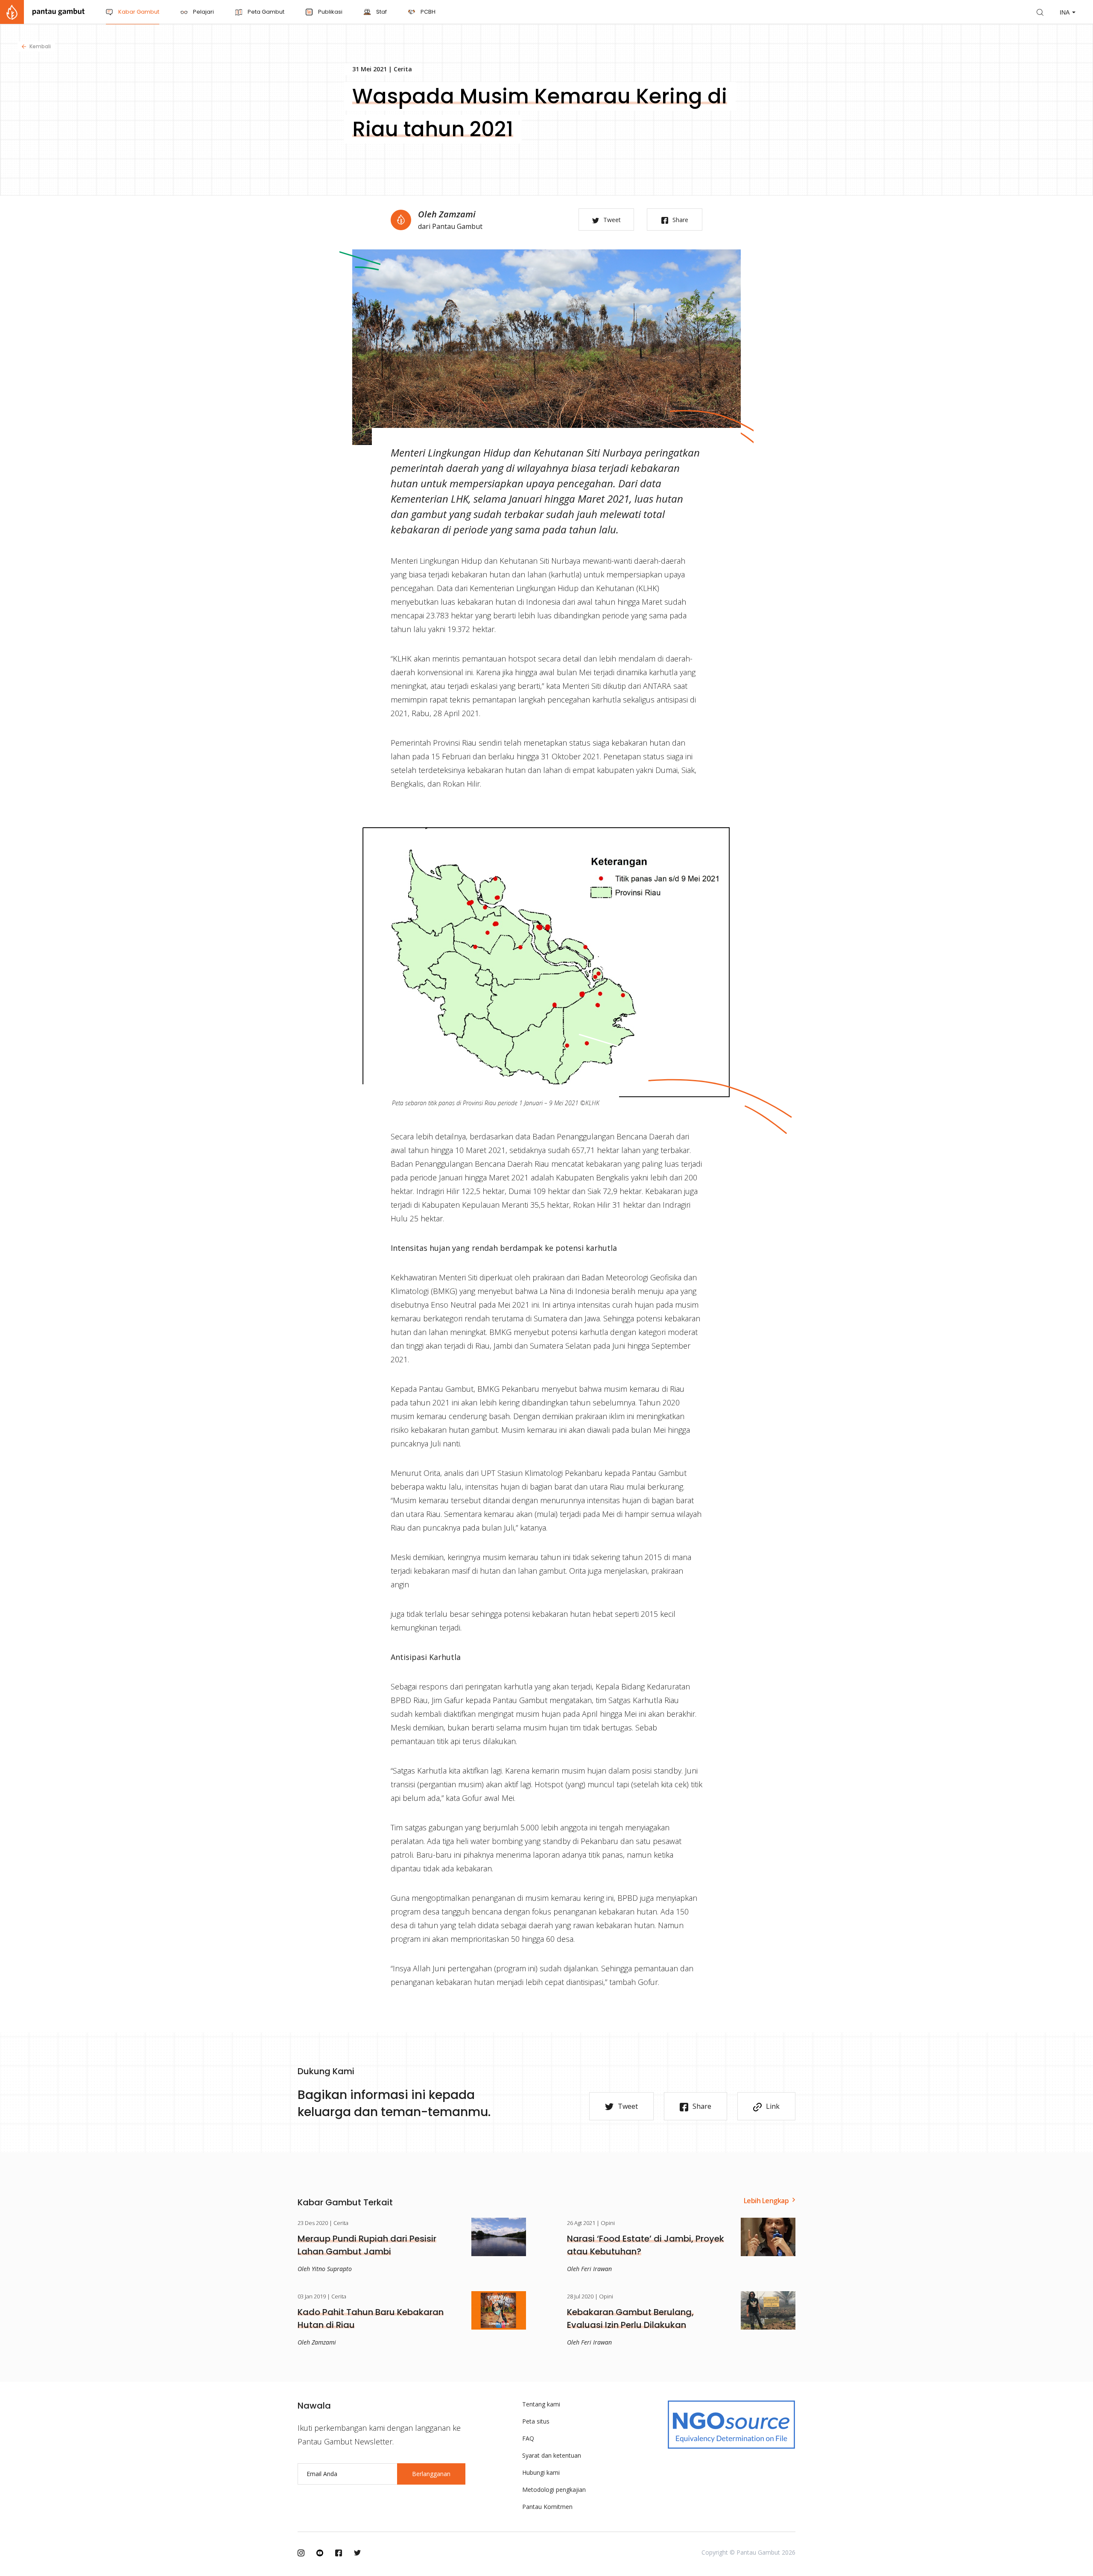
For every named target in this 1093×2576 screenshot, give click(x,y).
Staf (381, 12)
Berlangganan (431, 2474)
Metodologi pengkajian (554, 2490)
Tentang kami (541, 2404)
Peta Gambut (265, 12)
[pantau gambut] (42, 12)
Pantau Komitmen (547, 2507)
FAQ (528, 2438)
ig (301, 2553)
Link (773, 2106)
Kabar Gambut (138, 12)
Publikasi (330, 12)
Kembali (40, 46)
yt (320, 2553)
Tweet (612, 220)
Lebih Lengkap (766, 2201)
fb (339, 2553)
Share (680, 220)
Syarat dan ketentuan (552, 2455)
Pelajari (203, 12)
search (1040, 12)
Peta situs (536, 2421)
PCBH (427, 12)
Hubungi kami (541, 2472)
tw (357, 2553)
